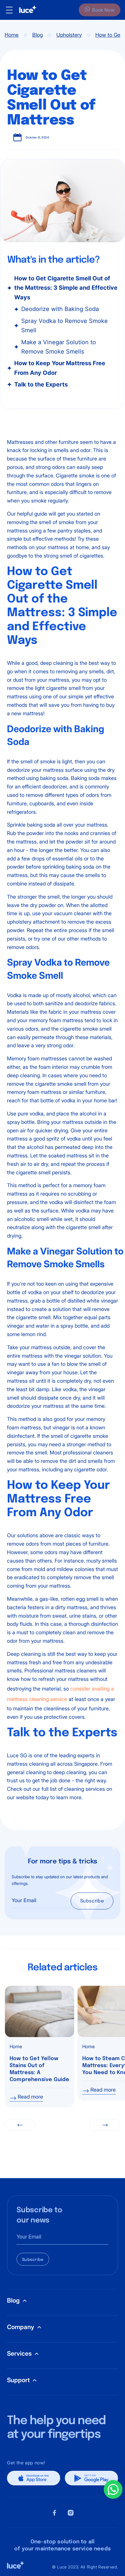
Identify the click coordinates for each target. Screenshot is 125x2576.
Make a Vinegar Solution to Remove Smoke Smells (59, 347)
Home (12, 35)
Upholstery (69, 35)
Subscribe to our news (39, 2215)
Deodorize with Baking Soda (60, 309)
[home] (25, 10)
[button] (20, 2125)
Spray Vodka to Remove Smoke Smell (65, 326)
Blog (37, 35)
